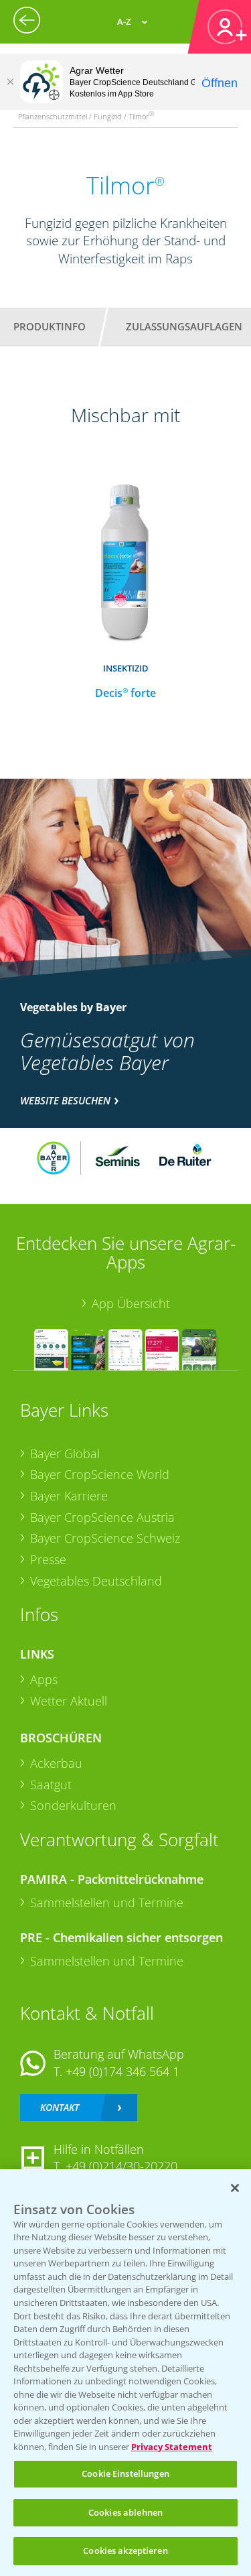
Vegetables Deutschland (96, 1581)
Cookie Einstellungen (125, 2473)
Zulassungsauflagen (184, 326)
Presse (48, 1559)
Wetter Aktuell (69, 1701)
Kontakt (60, 2107)
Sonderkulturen (73, 1805)
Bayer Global (65, 1454)
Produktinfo (50, 326)
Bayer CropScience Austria (102, 1517)
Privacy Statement (172, 2447)
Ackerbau (56, 1763)
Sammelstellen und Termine (107, 1903)
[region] (125, 2373)
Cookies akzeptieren (125, 2551)
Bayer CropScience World (100, 1474)
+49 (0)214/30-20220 (121, 2166)
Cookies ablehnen (125, 2512)
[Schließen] (10, 82)
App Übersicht (131, 1303)
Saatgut (51, 1785)
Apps (44, 1679)
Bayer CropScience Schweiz (105, 1538)
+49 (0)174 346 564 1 (122, 2071)
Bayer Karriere (69, 1496)
